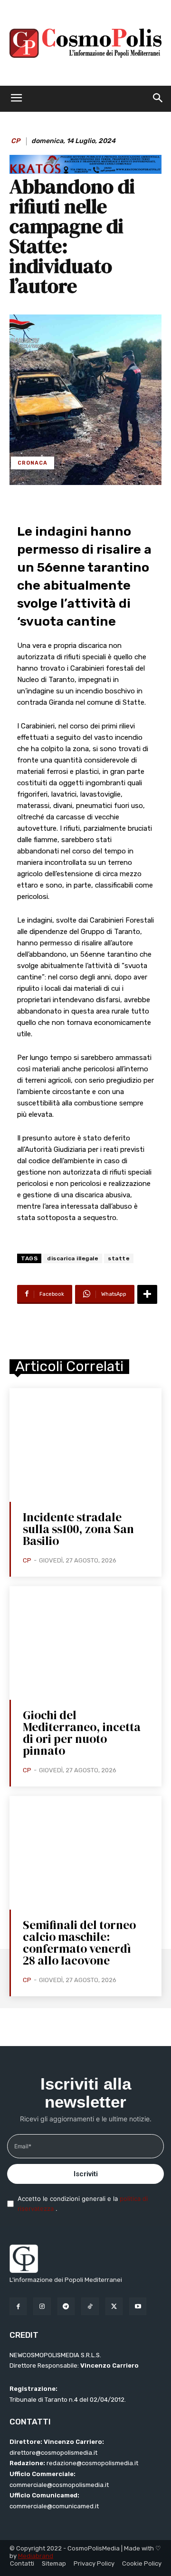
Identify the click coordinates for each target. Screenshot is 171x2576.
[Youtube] (138, 2306)
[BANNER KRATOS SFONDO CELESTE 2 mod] (85, 171)
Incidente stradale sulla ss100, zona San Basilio (78, 1529)
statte (119, 1258)
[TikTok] (90, 2306)
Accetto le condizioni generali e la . (83, 2204)
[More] (147, 1294)
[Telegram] (66, 2306)
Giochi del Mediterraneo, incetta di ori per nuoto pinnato (82, 1733)
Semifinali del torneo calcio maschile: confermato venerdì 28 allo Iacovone (79, 1943)
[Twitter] (114, 2306)
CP (15, 141)
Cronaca (33, 463)
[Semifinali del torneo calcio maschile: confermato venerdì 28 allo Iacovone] (85, 1853)
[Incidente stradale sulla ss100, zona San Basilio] (85, 1445)
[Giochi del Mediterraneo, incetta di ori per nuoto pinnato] (85, 1643)
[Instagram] (42, 2306)
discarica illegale (73, 1258)
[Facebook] (18, 2306)
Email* (23, 2146)
